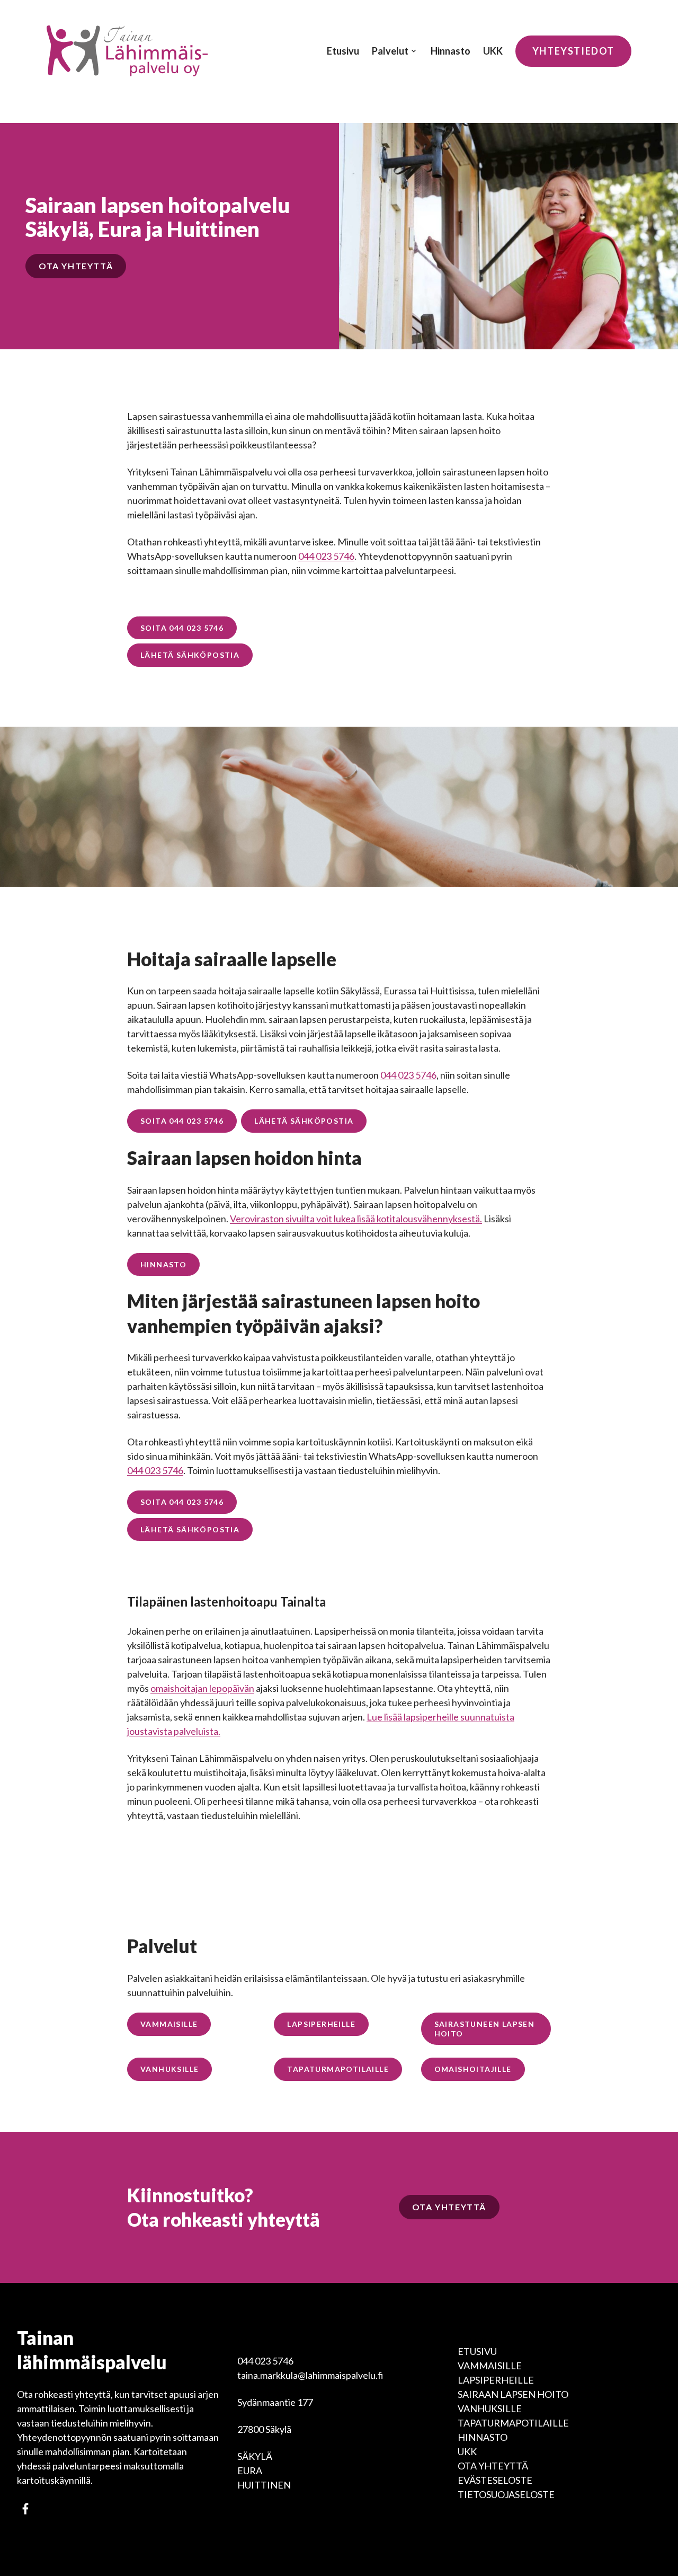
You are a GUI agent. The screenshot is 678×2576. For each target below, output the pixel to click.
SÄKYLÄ (255, 2456)
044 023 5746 (326, 556)
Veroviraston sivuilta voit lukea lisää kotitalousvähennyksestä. (356, 1219)
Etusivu (343, 51)
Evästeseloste (495, 2480)
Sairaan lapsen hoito (513, 2394)
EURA (250, 2471)
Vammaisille (490, 2366)
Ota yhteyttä (493, 2466)
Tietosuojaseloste (506, 2494)
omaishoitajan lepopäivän (202, 1688)
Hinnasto (450, 51)
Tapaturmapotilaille (513, 2423)
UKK (493, 51)
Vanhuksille (490, 2409)
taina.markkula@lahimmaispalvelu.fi (310, 2375)
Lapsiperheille (496, 2380)
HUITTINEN (264, 2485)
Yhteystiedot (573, 51)
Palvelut (390, 51)
